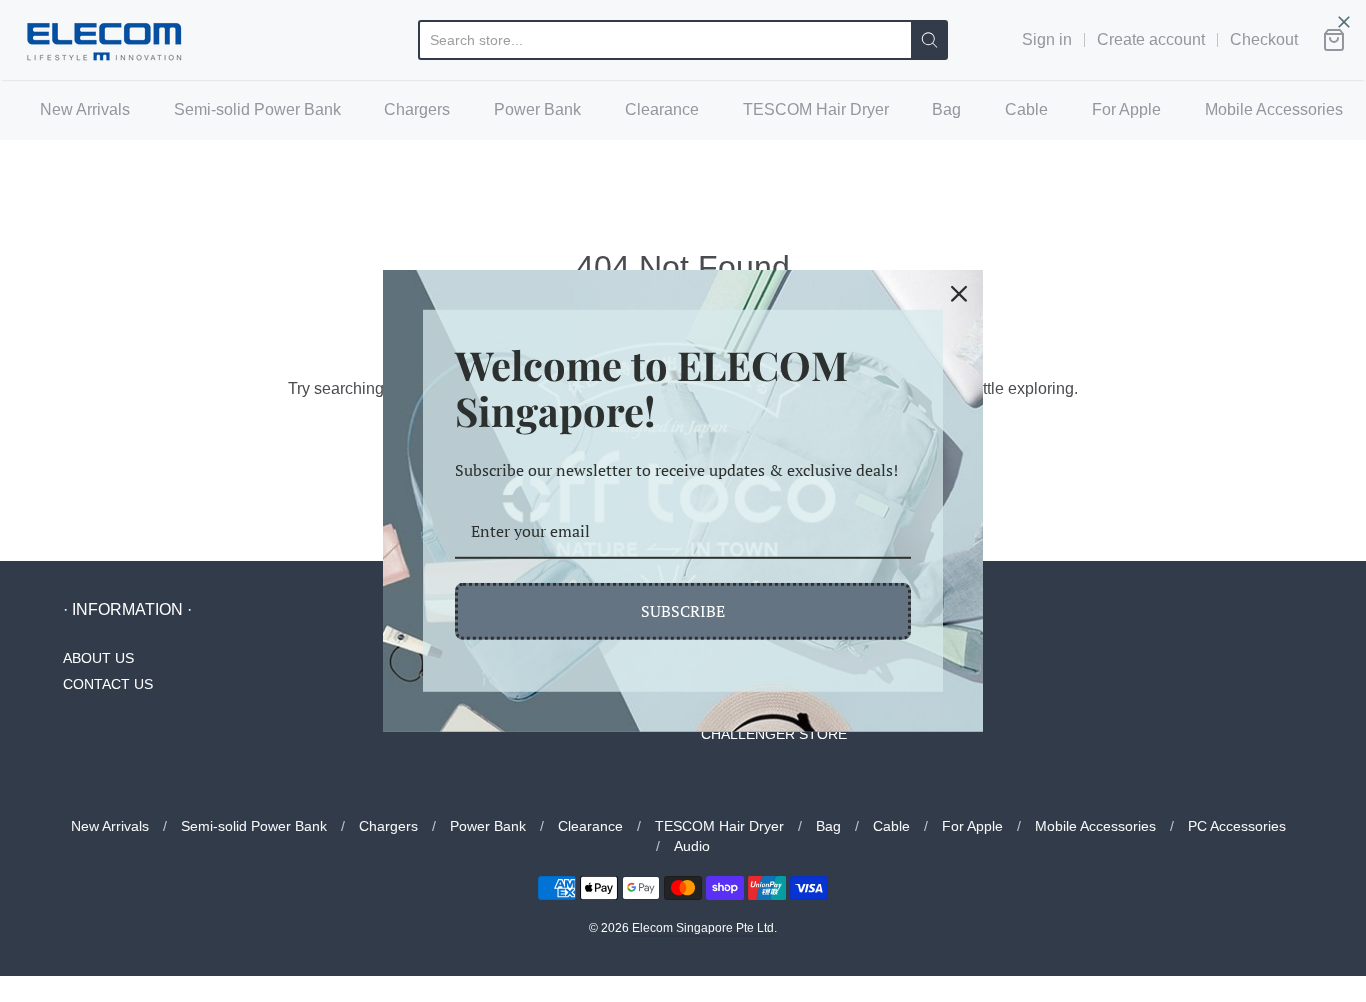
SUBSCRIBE (683, 611)
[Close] (959, 294)
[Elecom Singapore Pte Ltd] (104, 40)
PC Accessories (1237, 826)
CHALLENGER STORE (774, 734)
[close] (1344, 22)
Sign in (1047, 39)
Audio (692, 846)
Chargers (417, 109)
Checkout (1264, 39)
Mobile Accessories (1274, 109)
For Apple (1126, 109)
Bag (946, 109)
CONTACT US (108, 684)
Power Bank (537, 109)
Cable (1026, 109)
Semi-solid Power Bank (257, 109)
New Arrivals (85, 109)
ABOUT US (98, 658)
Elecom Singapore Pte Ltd (703, 928)
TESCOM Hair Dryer (816, 109)
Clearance (662, 109)
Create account (1151, 39)
